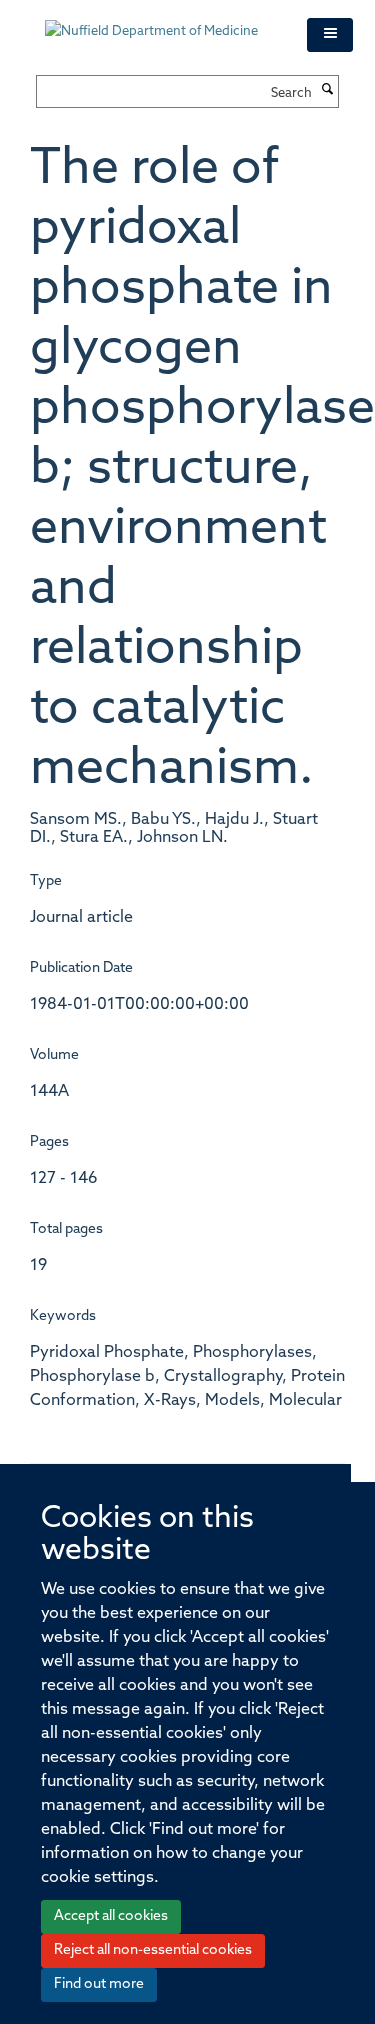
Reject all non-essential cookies (153, 1950)
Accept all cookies (111, 1916)
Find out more (99, 1984)
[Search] (328, 91)
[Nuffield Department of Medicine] (161, 22)
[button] (330, 35)
